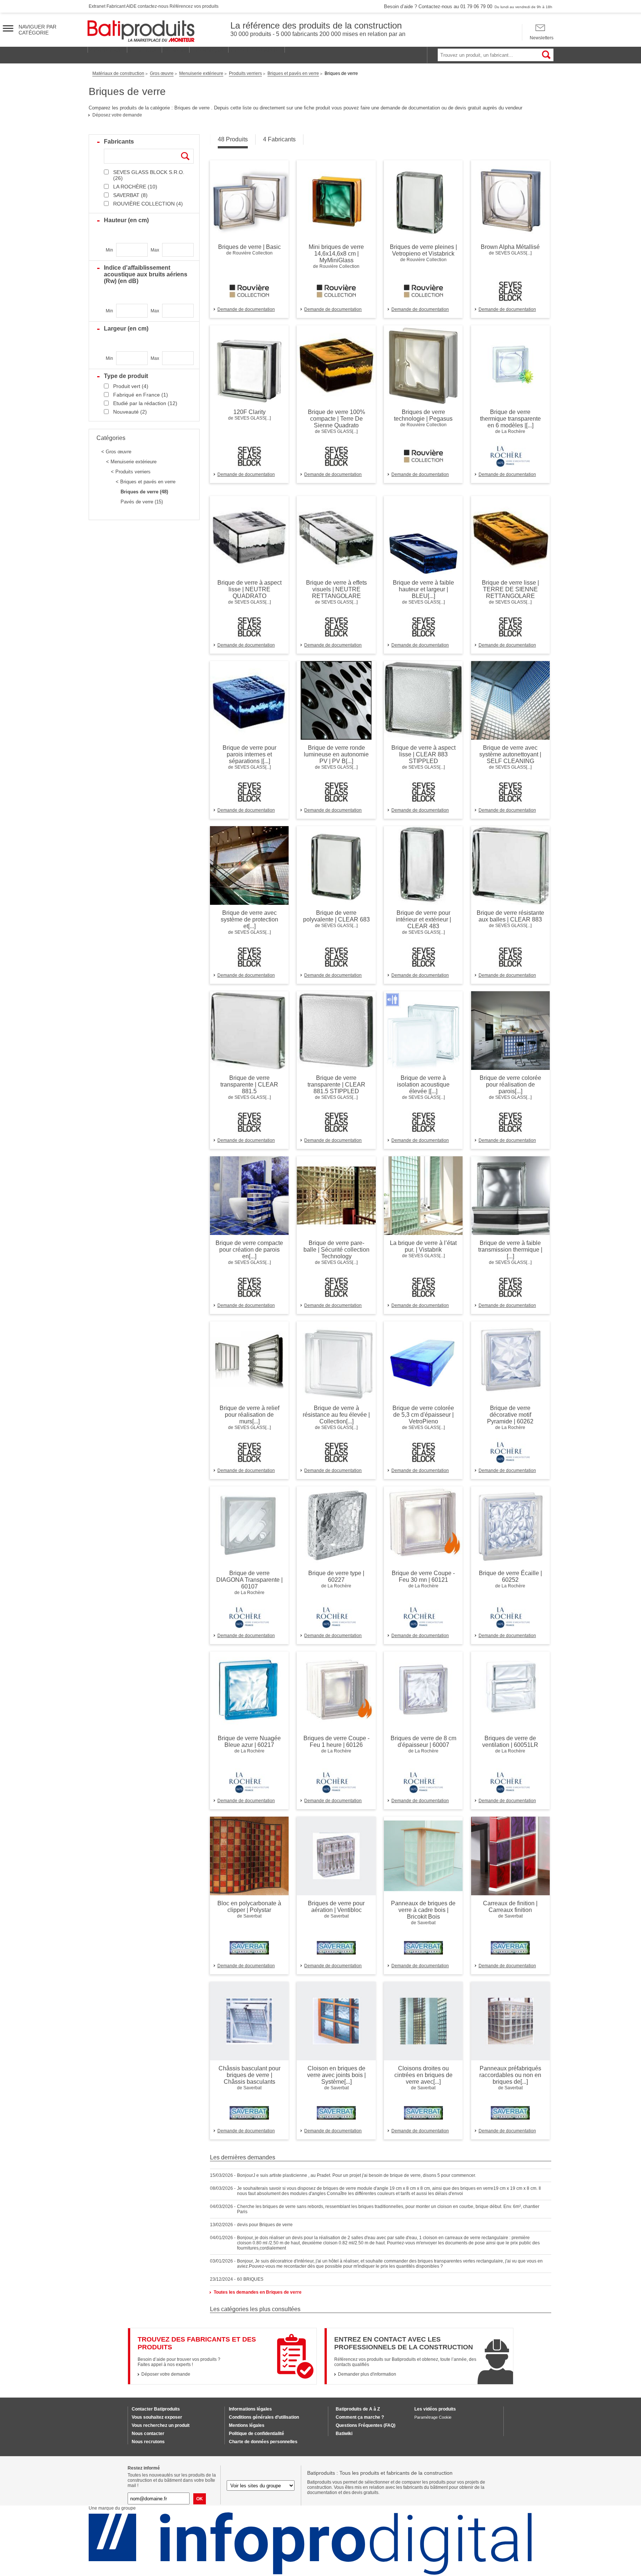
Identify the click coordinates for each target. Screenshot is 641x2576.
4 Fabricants (279, 139)
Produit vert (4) (131, 386)
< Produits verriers (131, 472)
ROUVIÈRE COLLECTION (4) (148, 204)
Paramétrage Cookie (433, 2417)
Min (109, 250)
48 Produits (233, 139)
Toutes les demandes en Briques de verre (258, 2292)
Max (155, 250)
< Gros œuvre (116, 452)
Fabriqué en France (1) (141, 395)
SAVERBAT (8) (130, 195)
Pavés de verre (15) (142, 502)
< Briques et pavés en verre (146, 482)
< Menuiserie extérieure (131, 462)
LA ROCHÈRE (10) (135, 187)
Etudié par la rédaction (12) (145, 403)
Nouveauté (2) (130, 412)
